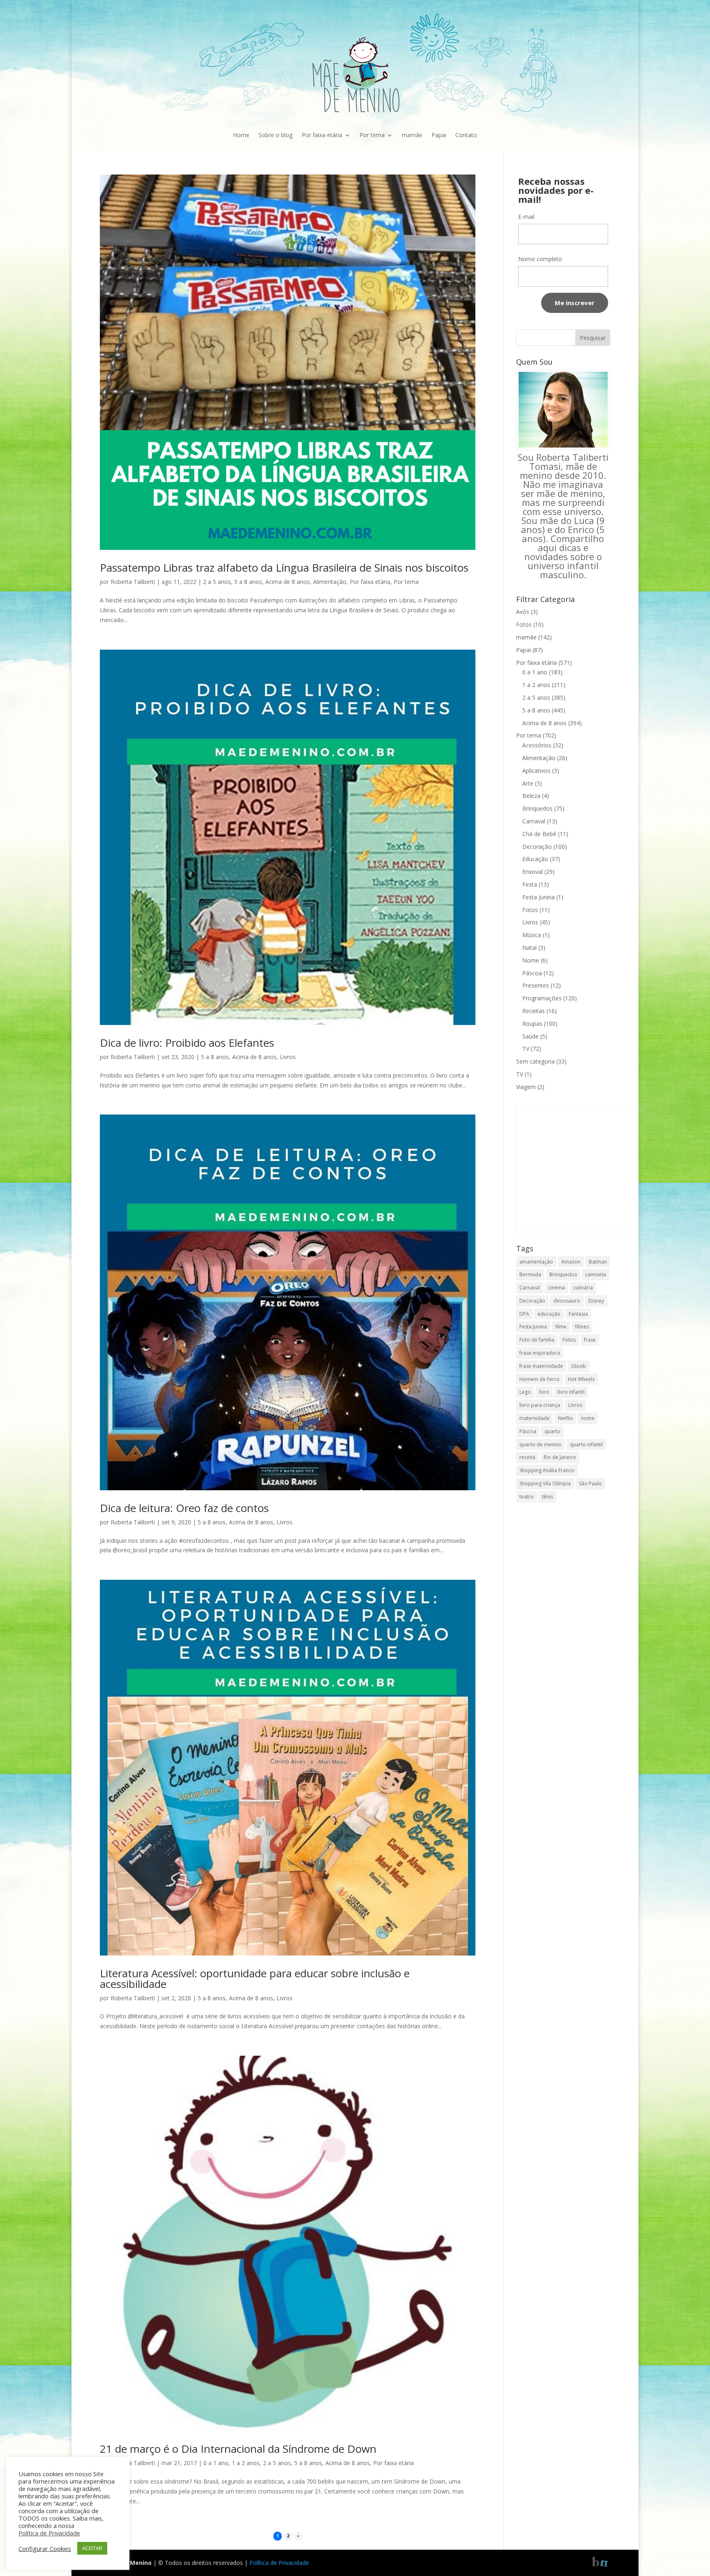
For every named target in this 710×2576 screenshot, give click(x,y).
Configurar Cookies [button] (45, 2548)
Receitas (534, 1011)
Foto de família (537, 1340)
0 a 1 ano (216, 2463)
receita (527, 1457)
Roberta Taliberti (133, 582)
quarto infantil (586, 1444)
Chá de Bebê (539, 834)
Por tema (372, 135)
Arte (528, 783)
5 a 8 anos (248, 582)
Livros (288, 1057)
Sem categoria (535, 1061)
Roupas (532, 1024)
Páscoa (532, 973)
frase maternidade (541, 1366)
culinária (583, 1288)
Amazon (571, 1262)
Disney (596, 1301)
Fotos (524, 624)
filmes (582, 1327)
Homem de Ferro (539, 1379)
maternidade (535, 1418)
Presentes (536, 985)
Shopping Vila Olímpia (545, 1483)
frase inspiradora (540, 1353)
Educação (535, 859)
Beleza (531, 796)
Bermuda (530, 1274)
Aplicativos (536, 771)
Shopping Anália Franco (547, 1470)
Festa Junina (538, 897)
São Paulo (590, 1483)
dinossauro (567, 1301)
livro (544, 1392)
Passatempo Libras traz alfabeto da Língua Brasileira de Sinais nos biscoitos (284, 568)
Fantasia (578, 1314)
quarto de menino (541, 1444)
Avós (523, 612)
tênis (547, 1497)
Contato (466, 135)
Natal (529, 948)
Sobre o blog (275, 135)
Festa (530, 884)
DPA (524, 1314)
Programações (542, 998)
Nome (531, 960)
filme (561, 1327)
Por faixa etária (322, 135)
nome (588, 1418)
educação (549, 1314)
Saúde (530, 1036)
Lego (525, 1392)
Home (241, 135)
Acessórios (537, 745)
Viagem (526, 1087)
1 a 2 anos (246, 2463)
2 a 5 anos (217, 582)
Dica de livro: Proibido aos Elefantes (187, 1043)
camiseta (596, 1274)
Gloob (579, 1366)
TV (526, 1049)
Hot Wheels (581, 1379)
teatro (527, 1497)
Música (532, 935)
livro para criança (540, 1405)
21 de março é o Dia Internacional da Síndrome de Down (238, 2449)
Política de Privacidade (279, 2563)
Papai (439, 135)
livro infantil (571, 1392)
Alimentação (330, 582)
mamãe (412, 135)
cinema (557, 1288)
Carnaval (534, 821)
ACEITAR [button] (92, 2548)
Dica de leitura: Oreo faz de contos (184, 1508)
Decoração (537, 847)
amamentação (536, 1262)
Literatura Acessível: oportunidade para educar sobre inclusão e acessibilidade (255, 1979)
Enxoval (532, 872)
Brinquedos (537, 808)
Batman (598, 1262)
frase (590, 1340)
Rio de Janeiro (560, 1457)
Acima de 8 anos (288, 582)
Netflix (565, 1418)
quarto (552, 1431)
